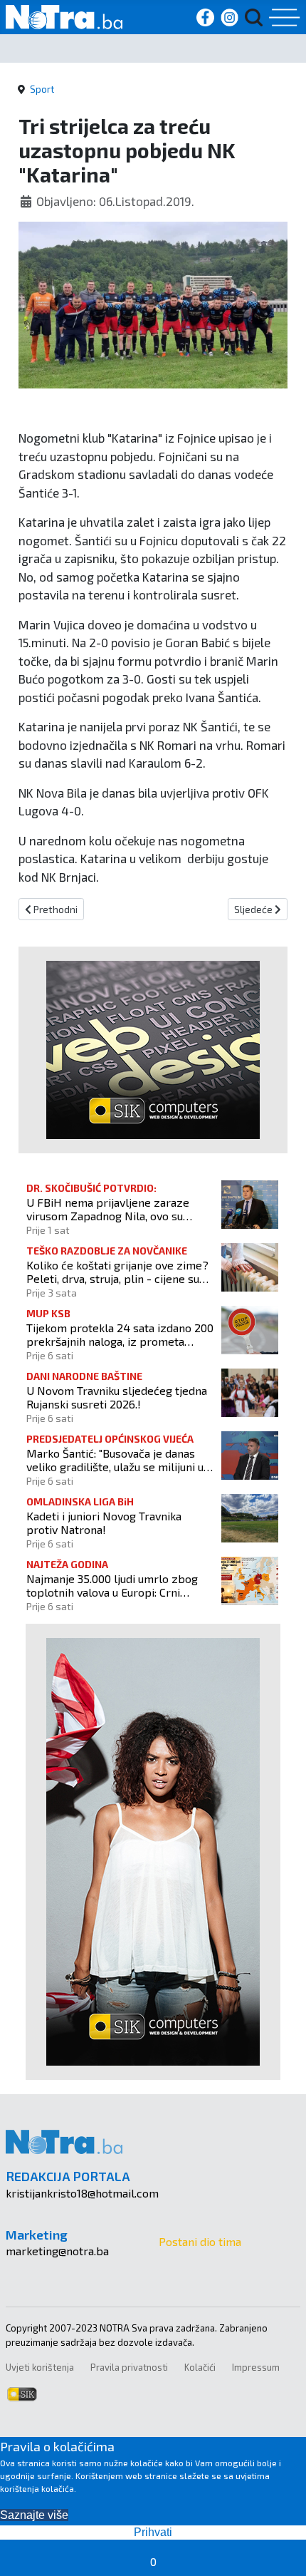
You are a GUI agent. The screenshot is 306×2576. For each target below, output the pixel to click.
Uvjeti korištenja (40, 2367)
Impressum (256, 2367)
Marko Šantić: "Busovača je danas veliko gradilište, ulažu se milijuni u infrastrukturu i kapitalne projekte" (115, 1460)
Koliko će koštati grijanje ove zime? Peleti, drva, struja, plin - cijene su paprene (117, 1272)
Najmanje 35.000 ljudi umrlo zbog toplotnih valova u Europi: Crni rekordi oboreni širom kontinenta (112, 1585)
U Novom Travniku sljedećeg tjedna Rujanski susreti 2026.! (117, 1397)
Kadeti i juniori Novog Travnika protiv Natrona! (104, 1523)
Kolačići (200, 2367)
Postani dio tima (200, 2241)
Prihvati (153, 2532)
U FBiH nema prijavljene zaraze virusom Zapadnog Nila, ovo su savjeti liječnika (108, 1209)
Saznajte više (34, 2515)
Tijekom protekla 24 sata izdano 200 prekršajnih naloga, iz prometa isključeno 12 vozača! (120, 1334)
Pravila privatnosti (129, 2367)
